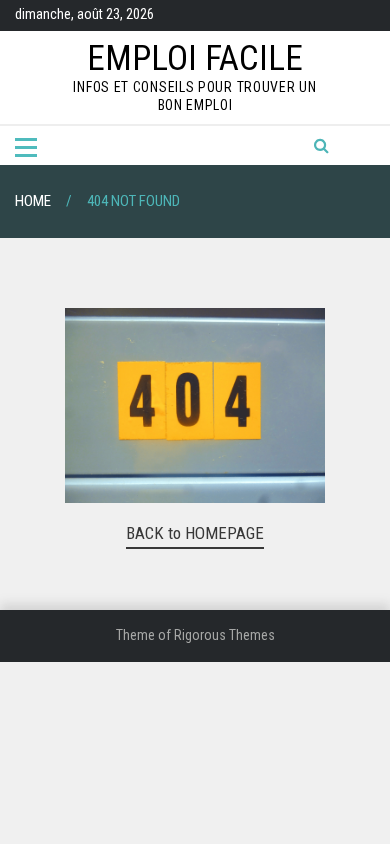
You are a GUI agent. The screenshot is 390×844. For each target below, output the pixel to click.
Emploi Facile (195, 58)
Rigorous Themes (224, 635)
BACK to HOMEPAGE (195, 533)
